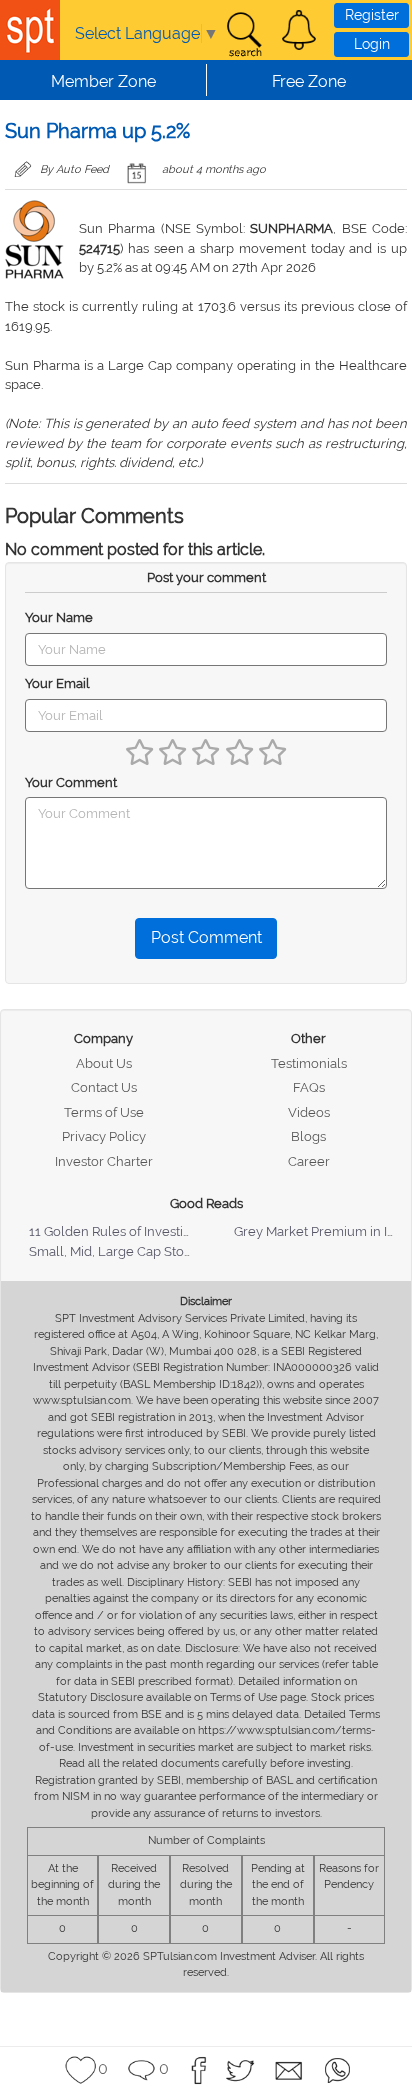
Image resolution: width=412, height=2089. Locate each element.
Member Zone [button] (103, 81)
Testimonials (309, 1063)
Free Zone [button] (309, 81)
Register (372, 15)
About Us (104, 1063)
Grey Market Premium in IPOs (322, 1231)
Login (372, 44)
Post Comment (206, 937)
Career (309, 1161)
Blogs (308, 1136)
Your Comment (71, 782)
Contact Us (104, 1087)
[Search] (244, 35)
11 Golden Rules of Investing (114, 1231)
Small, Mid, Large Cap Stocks (116, 1251)
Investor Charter (104, 1161)
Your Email (57, 683)
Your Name (59, 617)
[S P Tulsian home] (30, 30)
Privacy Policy (104, 1136)
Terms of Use (104, 1112)
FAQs (309, 1087)
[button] (299, 30)
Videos (309, 1112)
